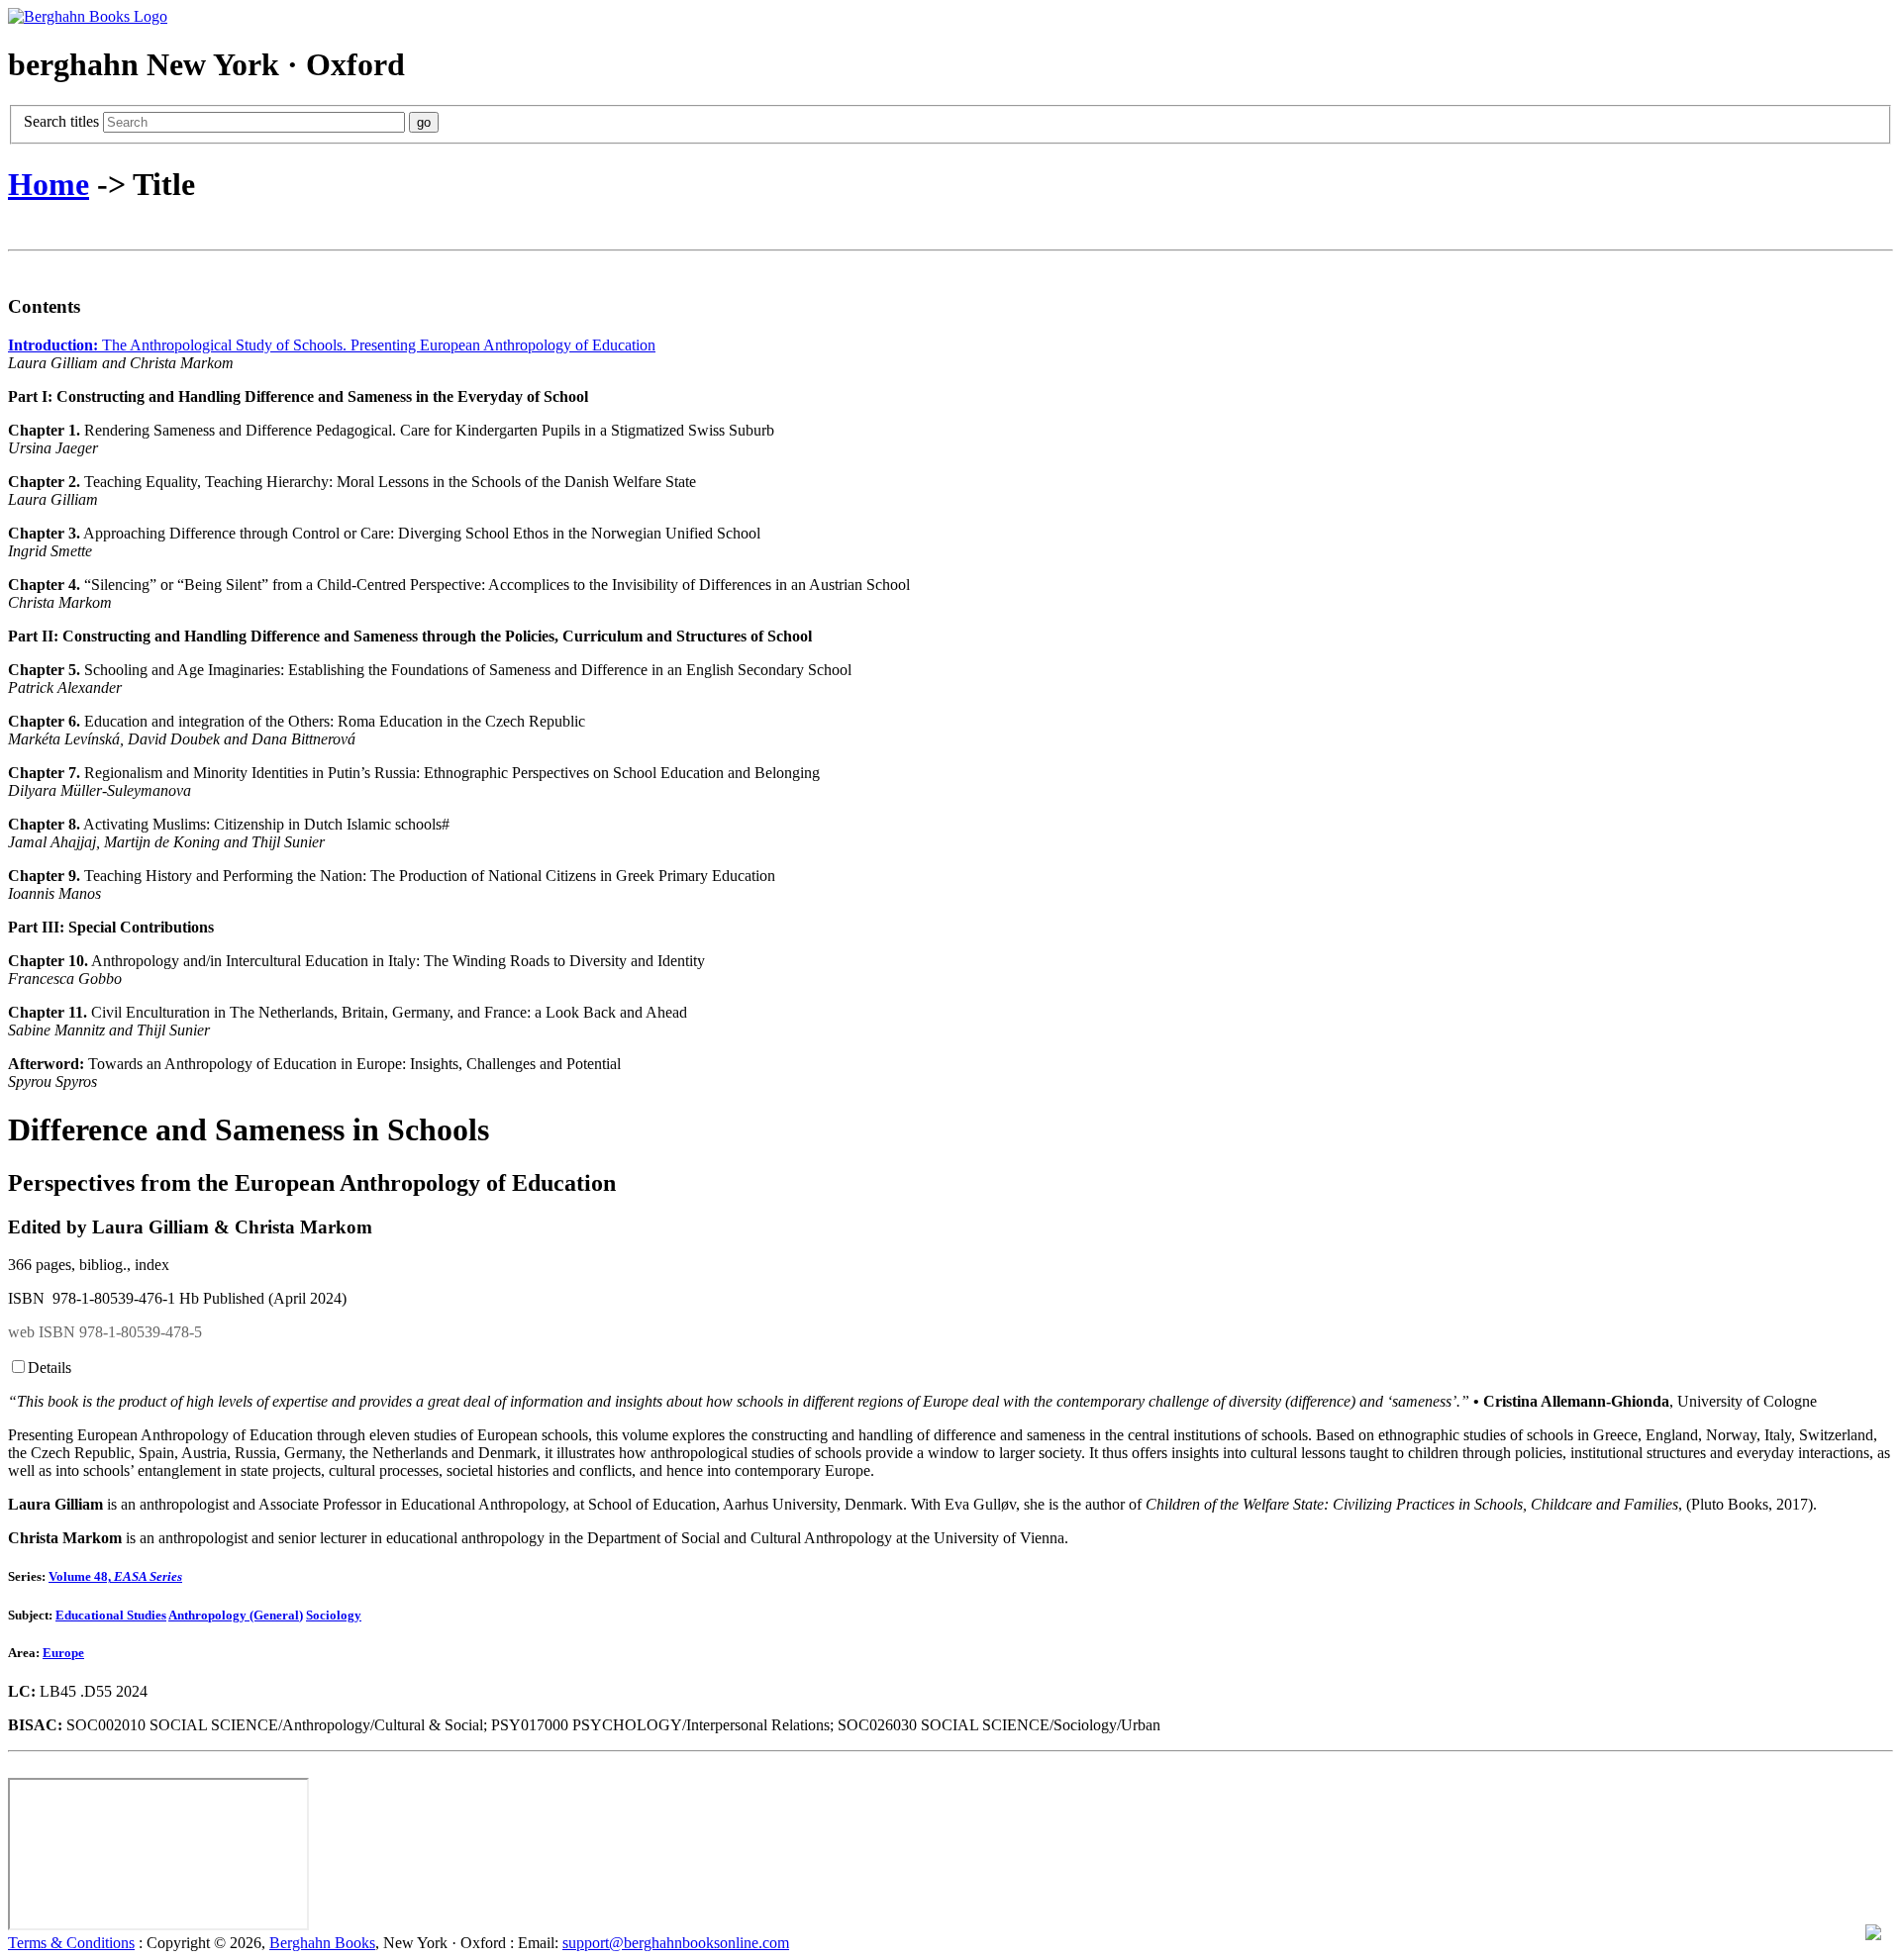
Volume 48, (115, 1576)
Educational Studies (111, 1615)
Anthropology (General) (236, 1615)
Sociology (334, 1615)
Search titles (63, 121)
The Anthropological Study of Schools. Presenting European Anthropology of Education (332, 345)
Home (49, 184)
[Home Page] (88, 16)
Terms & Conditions (71, 1943)
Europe (63, 1653)
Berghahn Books (322, 1943)
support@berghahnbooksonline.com (676, 1943)
